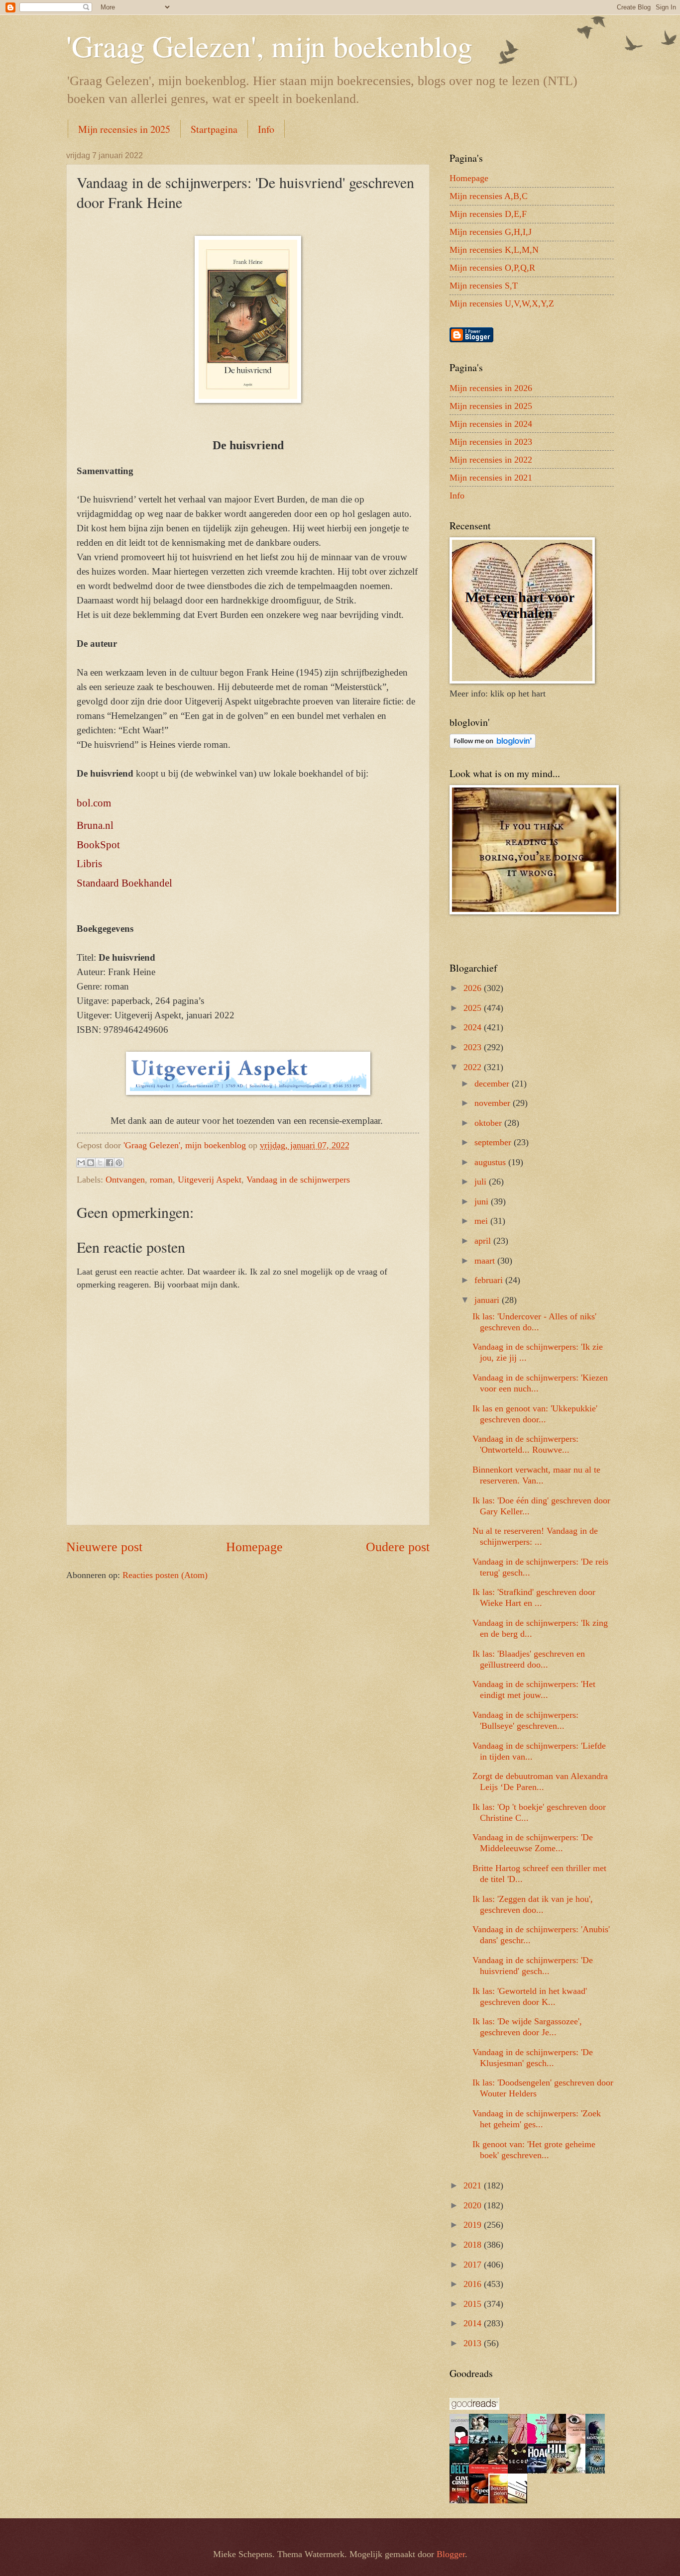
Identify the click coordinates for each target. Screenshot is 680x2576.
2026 (474, 988)
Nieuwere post (104, 1547)
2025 (474, 1008)
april (484, 1241)
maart (486, 1261)
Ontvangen (125, 1180)
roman (161, 1180)
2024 (474, 1027)
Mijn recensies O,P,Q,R (492, 268)
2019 (474, 2225)
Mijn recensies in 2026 (491, 388)
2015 (474, 2304)
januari (488, 1300)
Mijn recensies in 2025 (124, 129)
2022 (474, 1067)
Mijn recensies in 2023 (491, 442)
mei (482, 1221)
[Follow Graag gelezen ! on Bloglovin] (493, 745)
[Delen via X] (100, 1163)
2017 (474, 2265)
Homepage (254, 1547)
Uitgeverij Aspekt (210, 1180)
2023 (474, 1047)
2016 (474, 2284)
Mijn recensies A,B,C (489, 196)
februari (490, 1280)
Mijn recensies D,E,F (488, 214)
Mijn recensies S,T (484, 286)
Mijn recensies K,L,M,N (494, 250)
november (494, 1103)
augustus (491, 1162)
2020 (474, 2205)
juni (483, 1201)
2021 (474, 2185)
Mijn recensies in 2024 (491, 424)
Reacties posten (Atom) (165, 1575)
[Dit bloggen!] (91, 1163)
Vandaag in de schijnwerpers (298, 1180)
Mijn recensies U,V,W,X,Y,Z (502, 303)
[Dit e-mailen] (81, 1163)
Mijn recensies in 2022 (491, 460)
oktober (489, 1123)
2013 (474, 2343)
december (493, 1084)
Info (266, 129)
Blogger (451, 2554)
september (494, 1142)
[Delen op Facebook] (110, 1163)
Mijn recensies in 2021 (491, 478)
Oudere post (398, 1547)
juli (482, 1182)
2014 (474, 2323)
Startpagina (214, 129)
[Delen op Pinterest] (119, 1163)
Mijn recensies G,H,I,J (491, 232)
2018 (474, 2245)
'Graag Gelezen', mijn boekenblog (269, 46)
